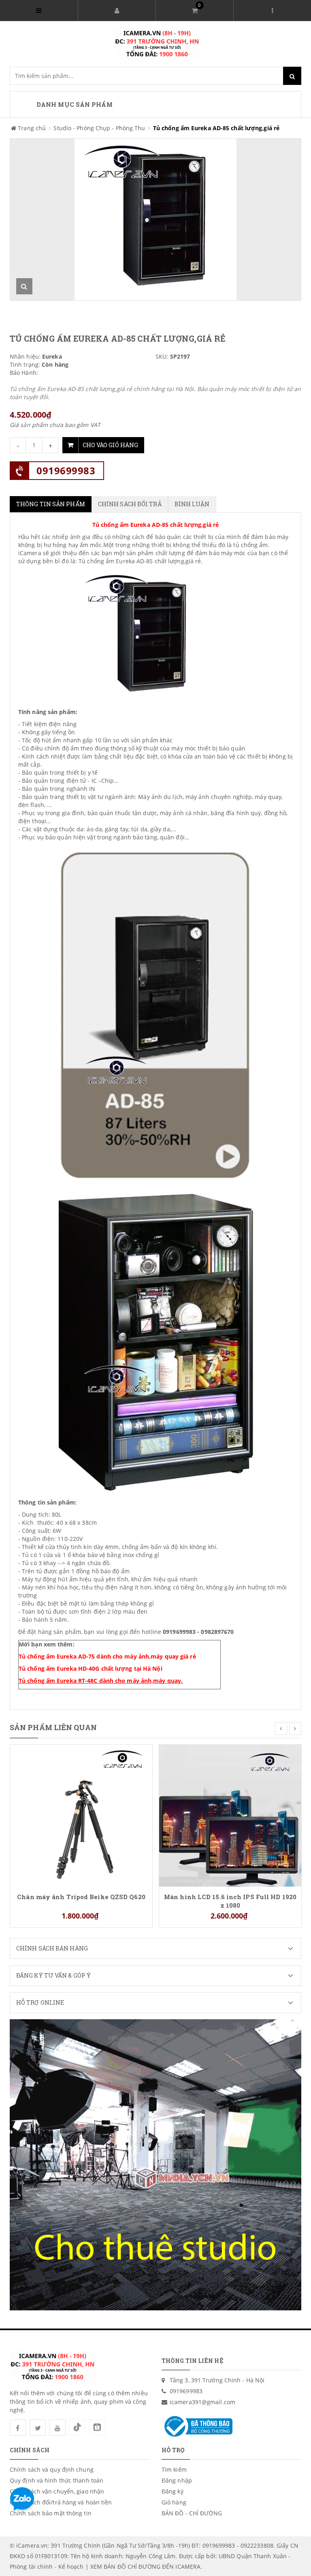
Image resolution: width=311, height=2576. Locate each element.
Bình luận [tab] (192, 504)
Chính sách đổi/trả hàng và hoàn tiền (61, 2502)
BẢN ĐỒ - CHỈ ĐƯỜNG (192, 2513)
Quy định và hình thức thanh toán (56, 2480)
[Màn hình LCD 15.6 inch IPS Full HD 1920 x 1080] (230, 1815)
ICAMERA (188, 2566)
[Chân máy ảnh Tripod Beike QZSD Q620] (81, 1815)
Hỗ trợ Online (40, 2002)
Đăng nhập (177, 2480)
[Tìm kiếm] (292, 76)
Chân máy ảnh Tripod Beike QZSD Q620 (81, 1897)
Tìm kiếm (174, 2469)
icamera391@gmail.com (202, 2402)
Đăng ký (173, 2491)
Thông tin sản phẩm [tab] (51, 504)
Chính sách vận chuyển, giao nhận (57, 2491)
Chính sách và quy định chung (52, 2469)
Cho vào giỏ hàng (110, 445)
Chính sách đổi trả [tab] (130, 504)
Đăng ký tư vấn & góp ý (53, 1975)
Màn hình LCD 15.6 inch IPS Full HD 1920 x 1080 (230, 1901)
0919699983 (66, 470)
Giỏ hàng (174, 2502)
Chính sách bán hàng (52, 1948)
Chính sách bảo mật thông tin (51, 2513)
